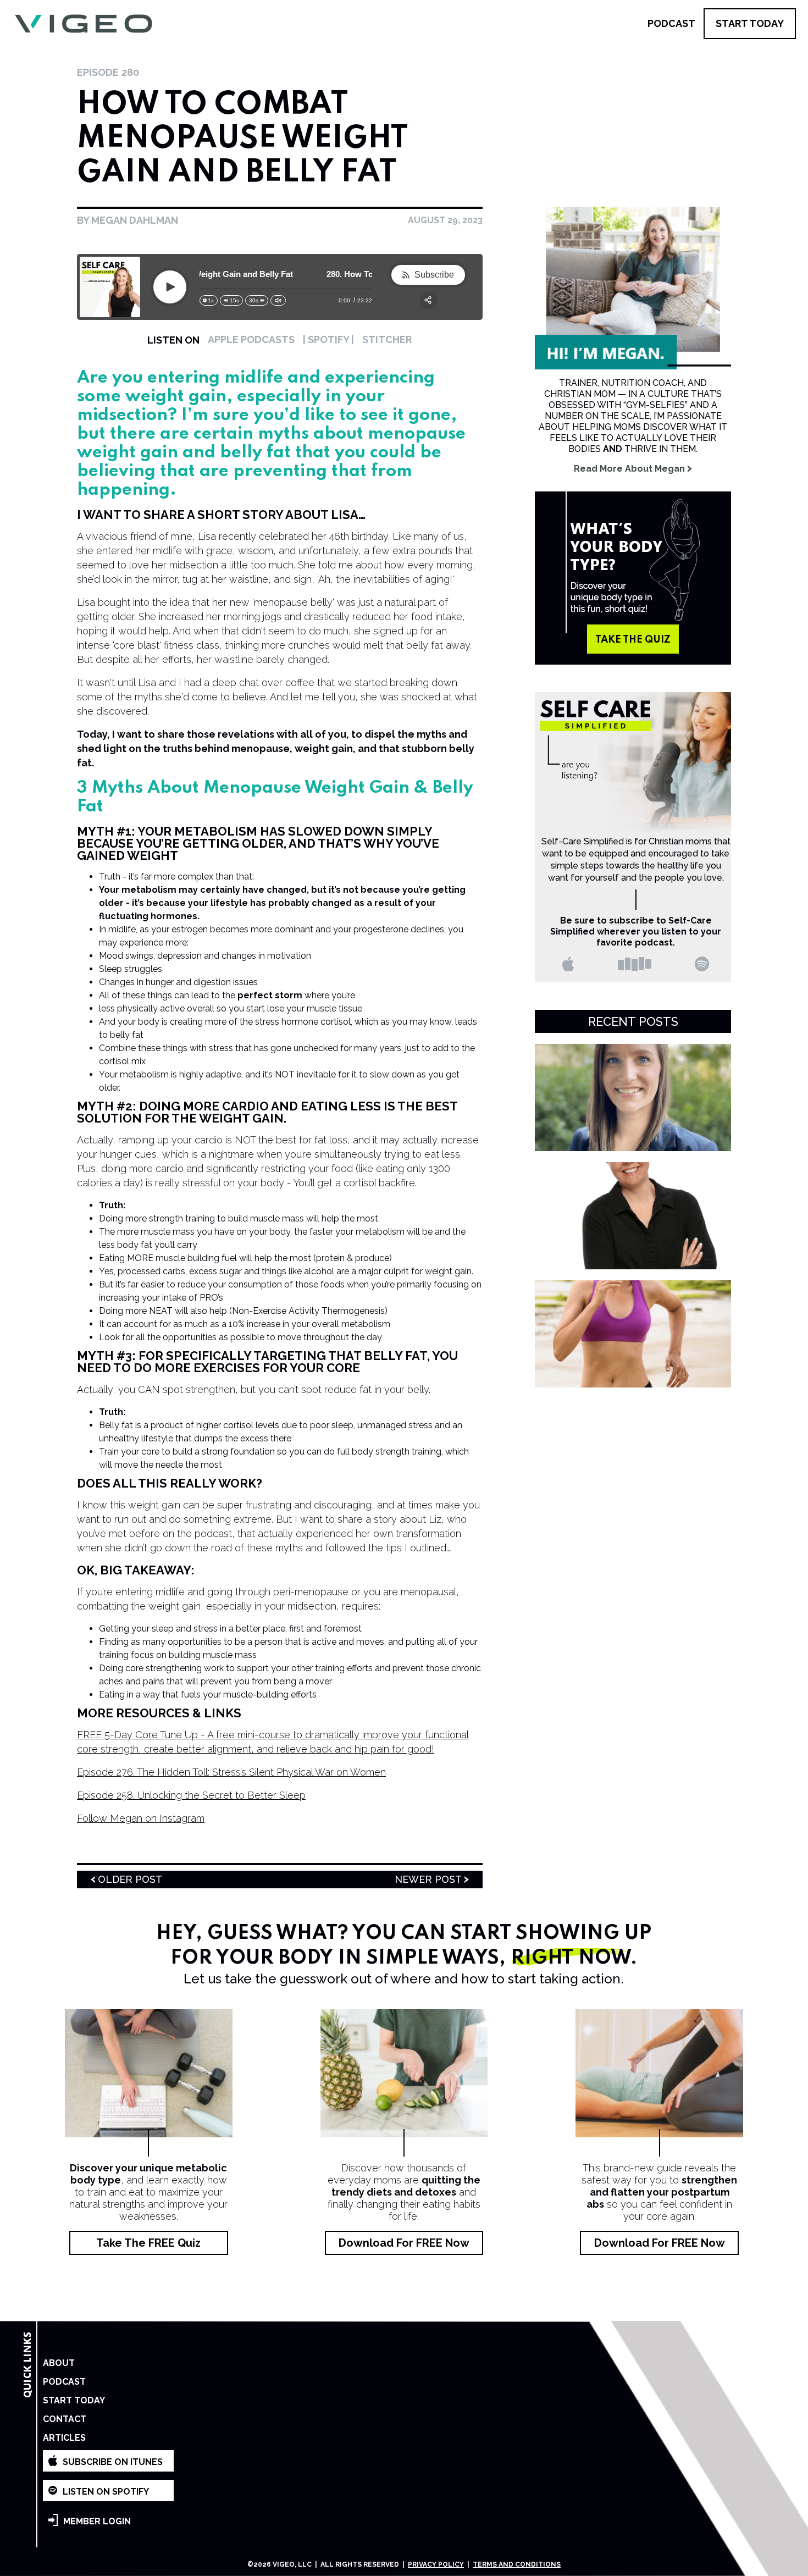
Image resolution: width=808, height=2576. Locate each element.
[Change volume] (278, 300)
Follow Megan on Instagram (141, 1818)
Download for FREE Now (404, 2243)
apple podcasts (251, 339)
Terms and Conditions (517, 2564)
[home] (83, 24)
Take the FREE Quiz (148, 2243)
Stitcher (387, 339)
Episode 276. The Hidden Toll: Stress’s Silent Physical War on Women (231, 1772)
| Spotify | (328, 339)
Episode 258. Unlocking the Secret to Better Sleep (191, 1795)
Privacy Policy (436, 2564)
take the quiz (633, 640)
